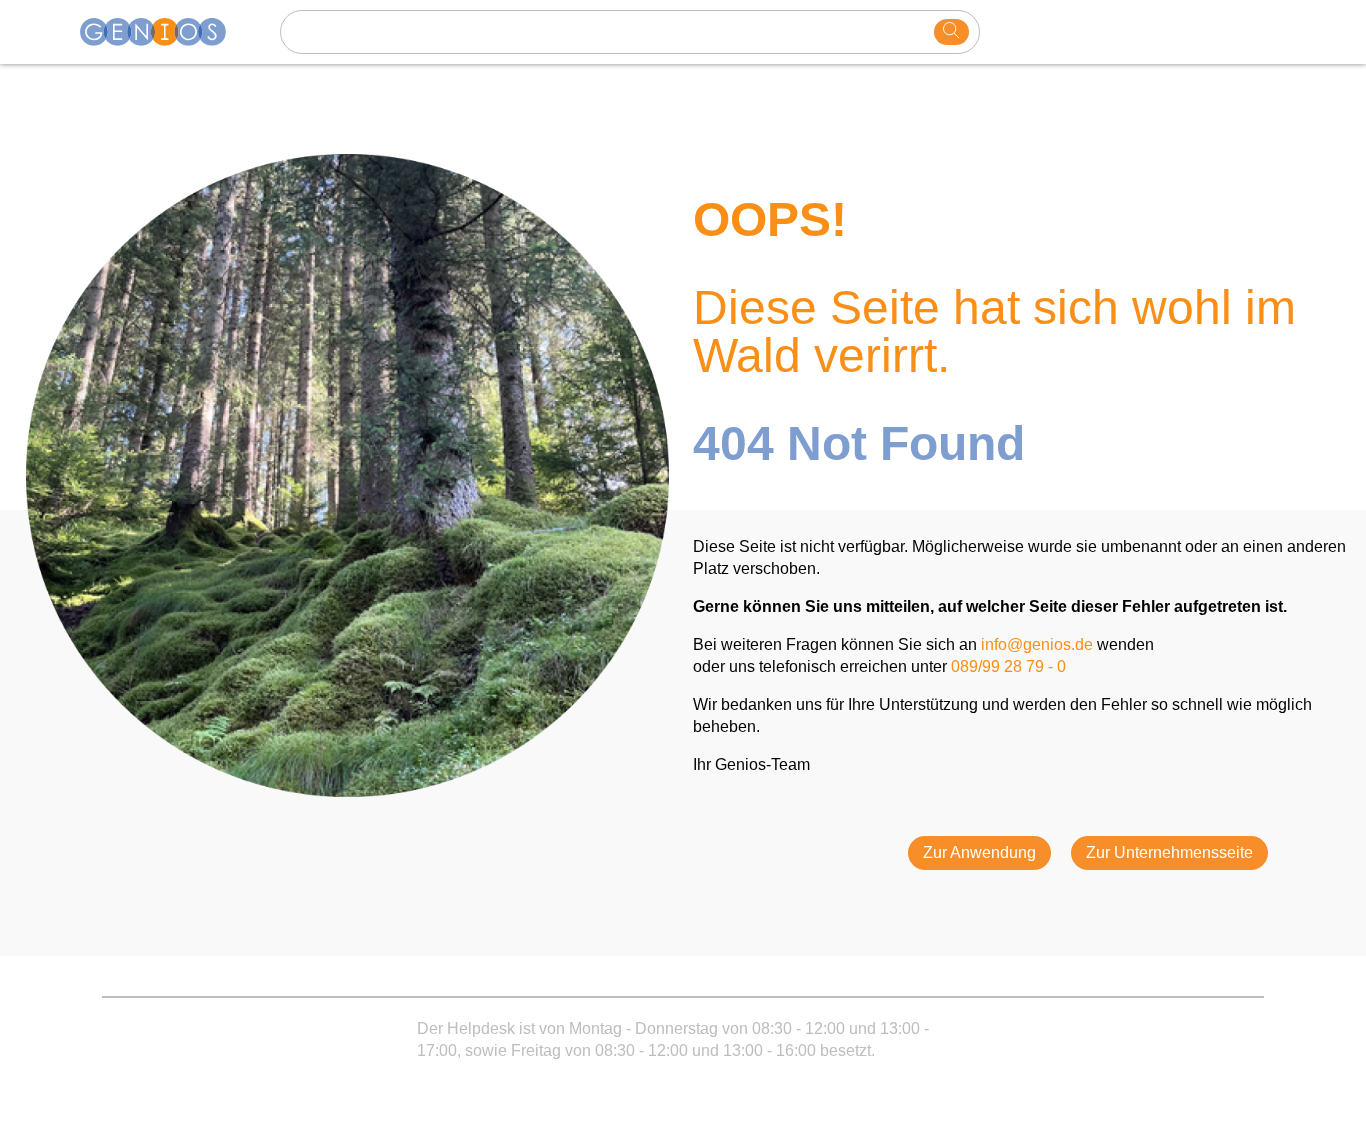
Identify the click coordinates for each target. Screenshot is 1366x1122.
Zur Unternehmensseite (1169, 852)
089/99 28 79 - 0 (1008, 666)
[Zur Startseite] (165, 32)
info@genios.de (1037, 644)
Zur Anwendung (979, 852)
